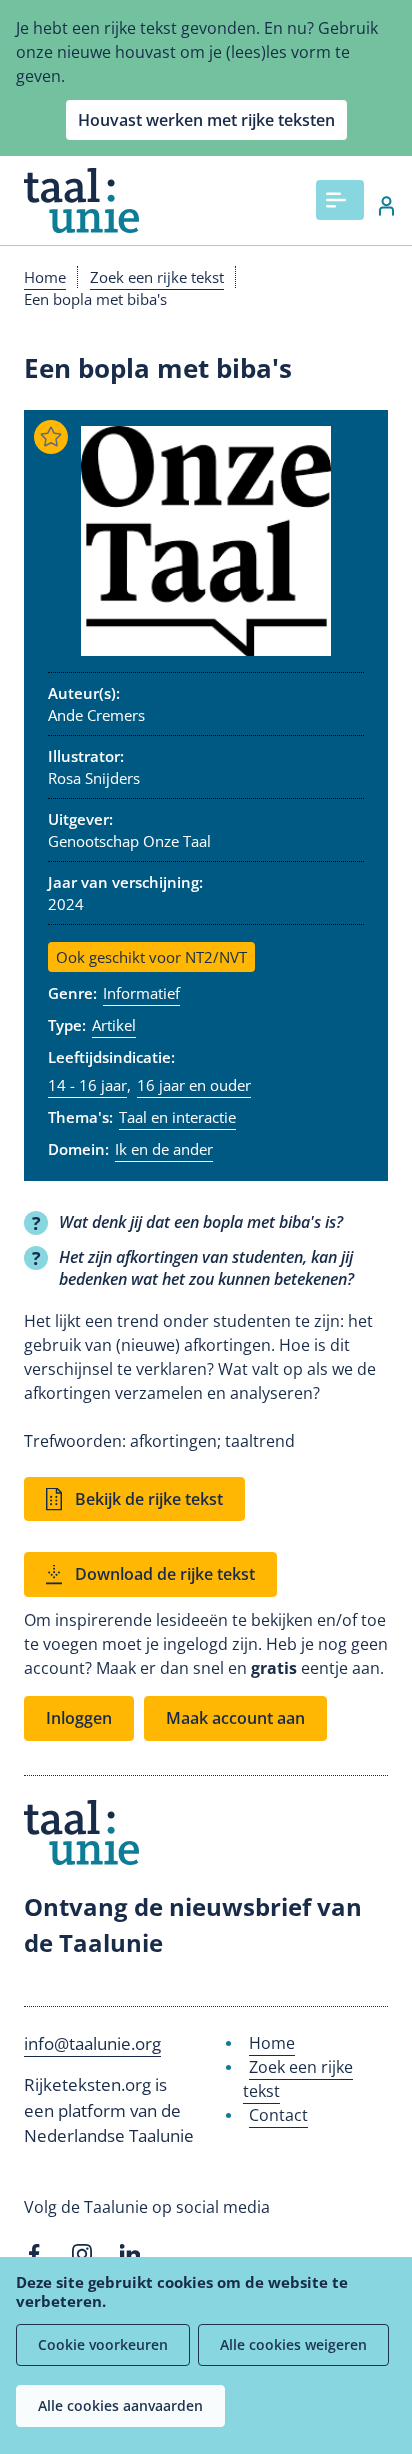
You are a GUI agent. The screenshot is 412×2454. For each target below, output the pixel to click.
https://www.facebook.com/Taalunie (34, 2254)
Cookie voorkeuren (103, 2344)
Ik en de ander (164, 1149)
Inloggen (376, 206)
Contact (278, 2115)
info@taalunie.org (92, 2043)
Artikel (114, 1025)
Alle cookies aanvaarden (120, 2405)
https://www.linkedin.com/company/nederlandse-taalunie (130, 2254)
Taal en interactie (177, 1117)
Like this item (51, 437)
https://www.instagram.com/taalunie (82, 2254)
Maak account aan (235, 1718)
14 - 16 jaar (87, 1085)
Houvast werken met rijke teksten (206, 120)
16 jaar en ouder (194, 1085)
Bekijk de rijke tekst (149, 1499)
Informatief (141, 993)
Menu (340, 200)
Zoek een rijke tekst (157, 277)
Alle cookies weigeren (293, 2344)
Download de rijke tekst (165, 1574)
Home (45, 277)
